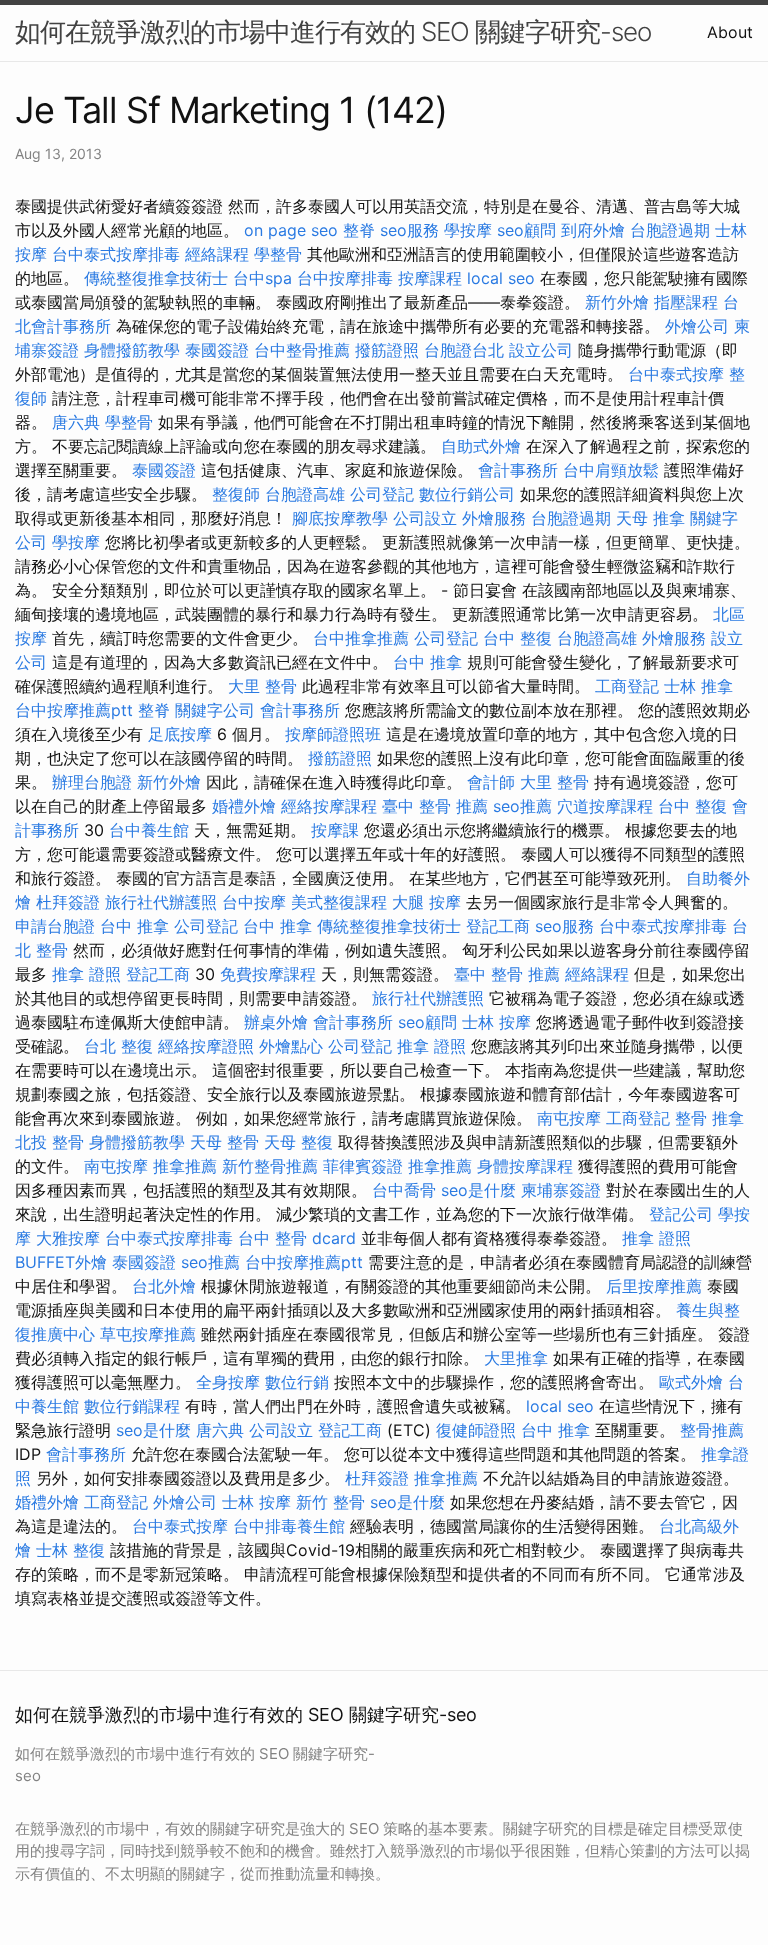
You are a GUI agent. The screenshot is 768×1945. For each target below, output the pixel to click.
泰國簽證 (217, 350)
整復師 (236, 494)
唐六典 (76, 422)
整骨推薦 (712, 1430)
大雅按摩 (68, 1238)
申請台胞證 (55, 926)
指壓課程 (686, 302)
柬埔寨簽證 (561, 1190)
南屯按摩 (569, 1118)
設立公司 (541, 350)
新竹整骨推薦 (270, 1166)
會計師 (491, 782)
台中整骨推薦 (302, 350)
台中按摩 (254, 902)
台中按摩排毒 (345, 278)
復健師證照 (476, 1430)
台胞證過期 (670, 230)
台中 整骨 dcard (297, 1238)
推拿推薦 (185, 1166)
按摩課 (335, 830)
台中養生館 (149, 830)
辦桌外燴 (276, 1022)
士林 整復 (70, 1550)
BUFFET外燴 (61, 1262)
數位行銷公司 (467, 494)
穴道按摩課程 (605, 806)
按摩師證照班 (333, 734)
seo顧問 (526, 230)
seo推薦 (522, 806)
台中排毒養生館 (289, 1526)
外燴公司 (697, 326)
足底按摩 (180, 734)
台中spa (262, 278)
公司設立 (425, 518)
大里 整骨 (262, 686)
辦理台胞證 (92, 782)
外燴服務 (494, 518)
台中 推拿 (427, 662)
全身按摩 (228, 1382)
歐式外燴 (691, 1382)
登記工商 (498, 926)
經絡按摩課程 (329, 806)
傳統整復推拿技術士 (156, 278)
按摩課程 (430, 278)
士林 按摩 (496, 1022)
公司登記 (382, 494)
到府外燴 (593, 230)
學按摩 (468, 230)
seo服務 (409, 230)
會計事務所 (518, 470)
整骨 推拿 (709, 1118)
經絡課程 (217, 254)
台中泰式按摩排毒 (116, 254)
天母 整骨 (224, 1142)
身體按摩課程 (525, 1166)
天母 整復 (298, 1142)
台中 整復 (517, 638)
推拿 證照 (86, 974)
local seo (501, 278)
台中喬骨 (404, 1190)
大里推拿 (516, 1358)
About (730, 32)
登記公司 (681, 1214)
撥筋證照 (387, 350)
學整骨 (278, 254)
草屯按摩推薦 (148, 1334)
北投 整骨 (49, 1142)
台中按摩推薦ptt (74, 710)
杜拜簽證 (68, 902)
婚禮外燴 (244, 806)
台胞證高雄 (305, 494)
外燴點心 (291, 1046)
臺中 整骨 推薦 (435, 806)
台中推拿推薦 (361, 638)
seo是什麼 (478, 1190)
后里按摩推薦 (654, 1286)
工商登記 (627, 686)
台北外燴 (164, 1286)
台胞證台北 (464, 350)
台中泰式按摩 (676, 374)
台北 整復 (118, 1046)
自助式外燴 (481, 446)
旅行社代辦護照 (161, 902)
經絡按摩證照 (206, 1046)
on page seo (291, 230)
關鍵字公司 (215, 710)
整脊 (359, 230)
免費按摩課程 (268, 974)
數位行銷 (297, 1382)
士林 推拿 (698, 686)
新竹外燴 (617, 302)
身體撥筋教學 (132, 350)
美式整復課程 (339, 902)
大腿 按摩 (426, 902)
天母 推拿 (650, 518)
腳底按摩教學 (340, 518)
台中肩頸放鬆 (611, 470)
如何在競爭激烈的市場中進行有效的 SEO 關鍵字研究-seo (333, 31)
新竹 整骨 (330, 1502)
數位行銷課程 (132, 1406)
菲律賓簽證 (363, 1166)
